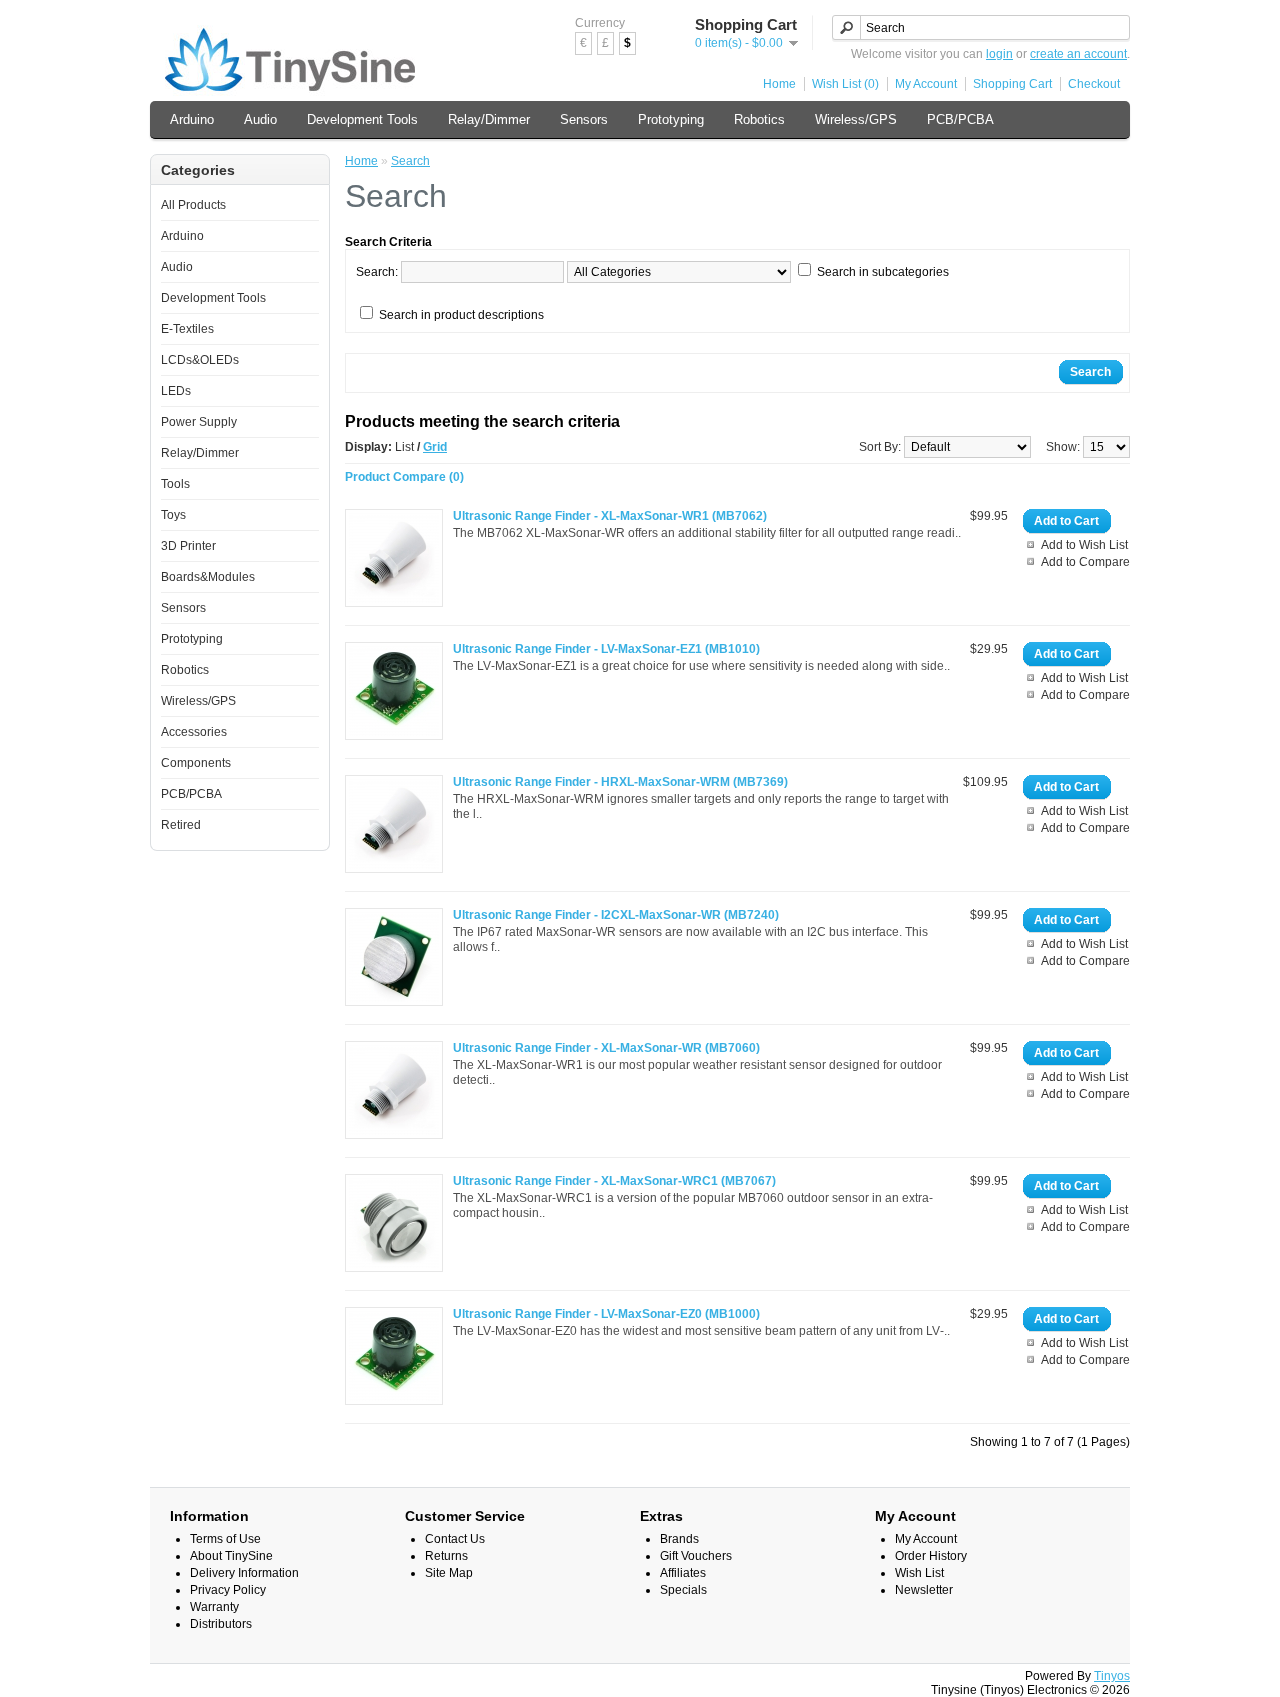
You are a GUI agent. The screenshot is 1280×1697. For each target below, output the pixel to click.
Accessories (194, 732)
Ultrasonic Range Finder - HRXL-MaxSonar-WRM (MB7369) (620, 782)
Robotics (759, 119)
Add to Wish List (1084, 545)
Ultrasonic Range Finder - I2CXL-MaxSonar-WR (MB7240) (616, 915)
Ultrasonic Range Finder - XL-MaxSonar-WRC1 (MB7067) (614, 1181)
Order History (931, 1556)
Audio (260, 119)
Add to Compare (1085, 562)
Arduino (192, 119)
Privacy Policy (228, 1590)
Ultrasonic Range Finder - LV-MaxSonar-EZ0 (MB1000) (606, 1314)
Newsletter (924, 1590)
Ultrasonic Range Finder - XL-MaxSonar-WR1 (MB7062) (610, 516)
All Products (193, 205)
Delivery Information (244, 1573)
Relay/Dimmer (489, 119)
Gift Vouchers (696, 1556)
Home (779, 84)
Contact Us (455, 1539)
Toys (173, 515)
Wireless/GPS (856, 119)
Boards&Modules (208, 577)
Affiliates (683, 1573)
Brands (679, 1539)
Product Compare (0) (404, 477)
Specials (683, 1590)
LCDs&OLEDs (200, 360)
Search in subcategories (883, 272)
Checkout (1094, 84)
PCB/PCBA (960, 119)
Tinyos (1112, 1676)
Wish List (919, 1573)
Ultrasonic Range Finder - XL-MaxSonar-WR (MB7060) (606, 1048)
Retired (181, 825)
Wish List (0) (845, 84)
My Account (926, 84)
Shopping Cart (1012, 84)
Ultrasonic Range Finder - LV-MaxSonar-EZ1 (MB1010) (606, 649)
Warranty (214, 1607)
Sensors (584, 119)
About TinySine (231, 1556)
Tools (175, 484)
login (999, 54)
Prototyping (671, 119)
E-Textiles (187, 329)
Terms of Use (225, 1539)
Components (196, 763)
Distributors (221, 1624)
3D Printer (188, 546)
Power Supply (199, 422)
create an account (1078, 54)
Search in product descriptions (461, 315)
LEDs (176, 391)
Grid (435, 447)
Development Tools (362, 119)
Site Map (449, 1573)
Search (410, 161)
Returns (446, 1556)
